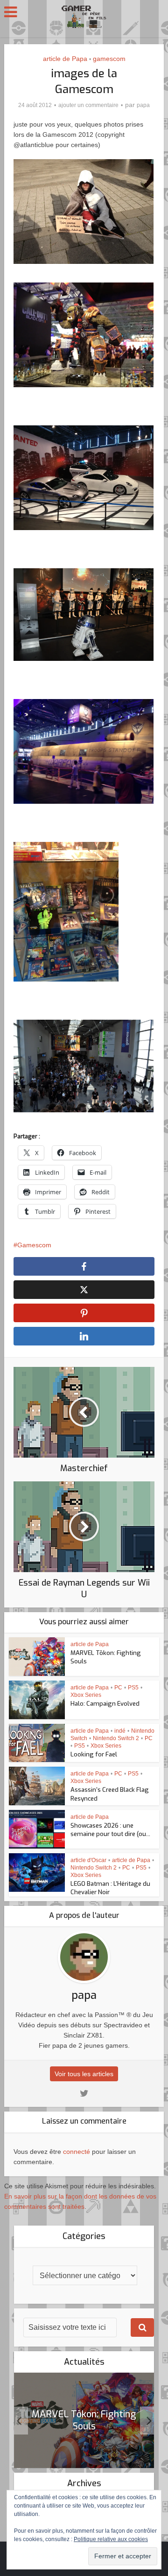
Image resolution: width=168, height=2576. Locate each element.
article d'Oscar (88, 1860)
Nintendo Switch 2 (116, 1738)
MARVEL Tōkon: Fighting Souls (84, 2420)
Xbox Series (86, 1695)
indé (120, 1731)
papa (143, 105)
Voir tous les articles (84, 2074)
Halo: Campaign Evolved (105, 1704)
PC (118, 1688)
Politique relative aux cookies (111, 2539)
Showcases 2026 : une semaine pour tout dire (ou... (110, 1830)
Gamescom (34, 1245)
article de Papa (65, 59)
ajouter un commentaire (88, 105)
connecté (77, 2152)
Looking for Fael (94, 1754)
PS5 (133, 1688)
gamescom (109, 59)
